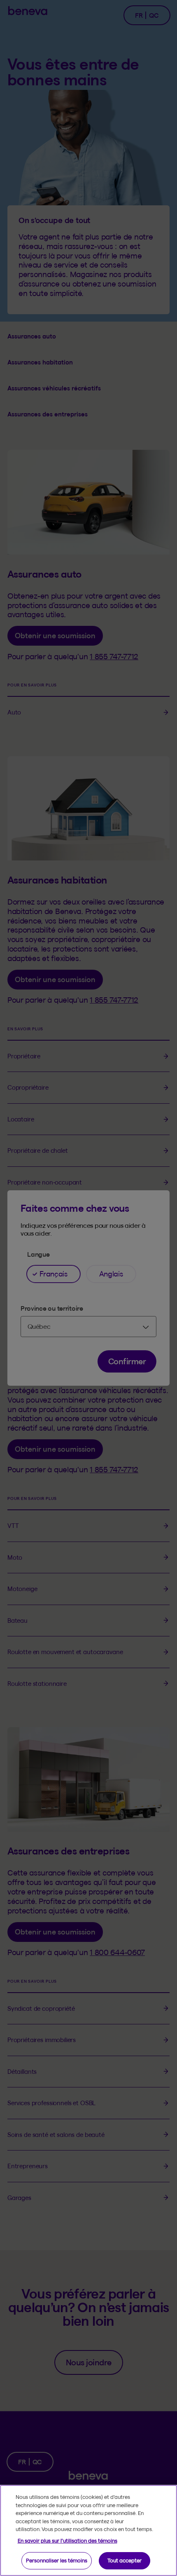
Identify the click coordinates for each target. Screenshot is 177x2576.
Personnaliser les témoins (57, 2560)
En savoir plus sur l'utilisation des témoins (68, 2541)
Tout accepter (125, 2560)
